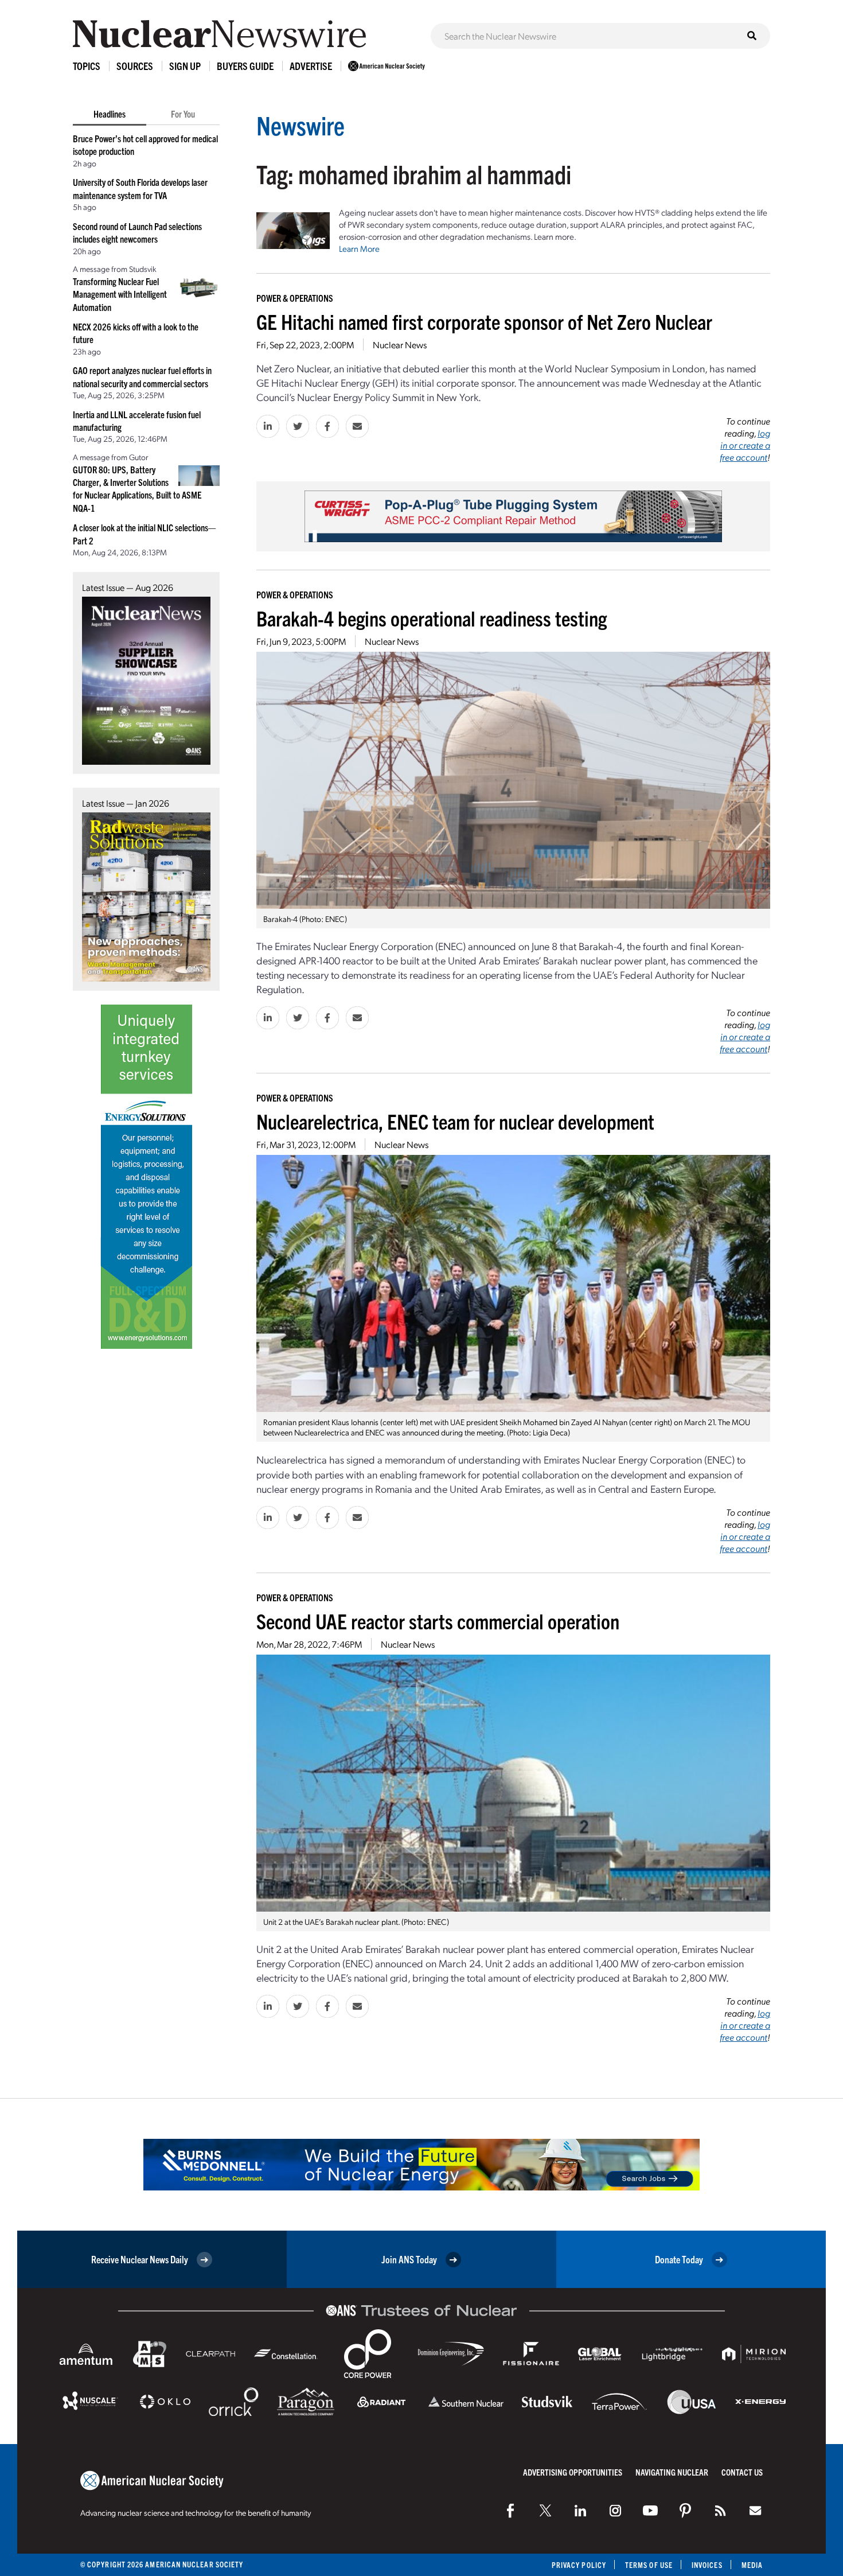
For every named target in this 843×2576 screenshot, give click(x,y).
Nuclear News (400, 345)
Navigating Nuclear (672, 2472)
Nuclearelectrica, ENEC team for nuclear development (455, 1121)
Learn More (359, 248)
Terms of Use (649, 2565)
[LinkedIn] (580, 2511)
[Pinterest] (685, 2511)
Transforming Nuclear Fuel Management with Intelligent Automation (120, 294)
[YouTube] (650, 2511)
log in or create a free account (745, 445)
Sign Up (185, 66)
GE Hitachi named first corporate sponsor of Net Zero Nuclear (484, 321)
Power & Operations (295, 298)
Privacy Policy (579, 2565)
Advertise (311, 66)
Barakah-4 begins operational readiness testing (432, 618)
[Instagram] (615, 2511)
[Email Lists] (755, 2511)
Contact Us (742, 2472)
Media (752, 2565)
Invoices (707, 2565)
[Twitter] (545, 2511)
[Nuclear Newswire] (720, 2511)
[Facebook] (510, 2511)
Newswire (300, 125)
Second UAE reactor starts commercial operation (438, 1620)
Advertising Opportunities (573, 2472)
